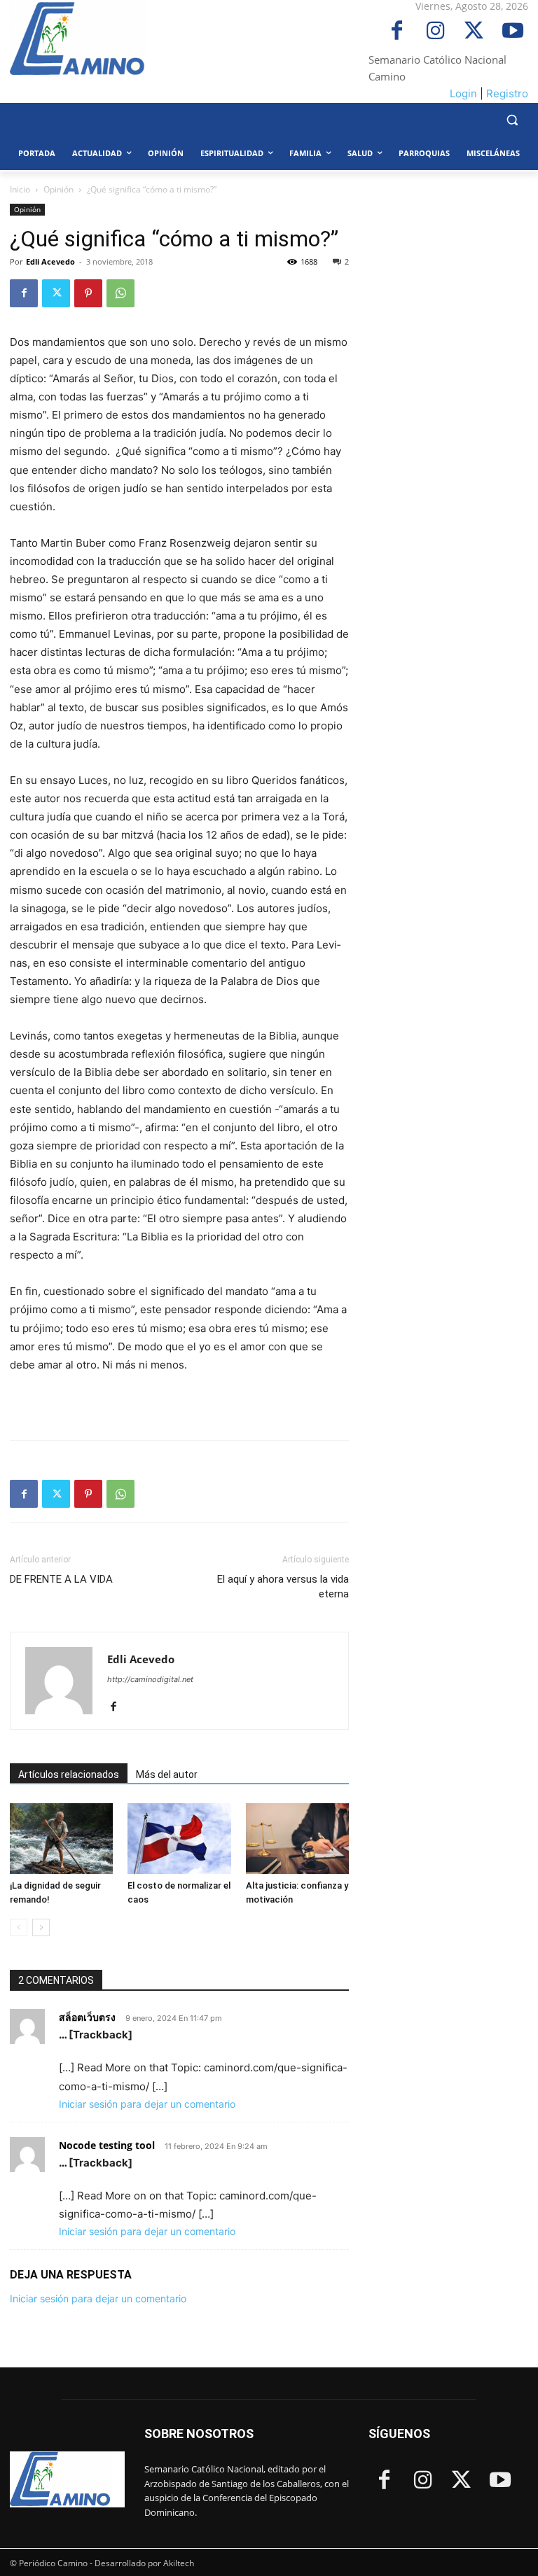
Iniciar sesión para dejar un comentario (147, 2104)
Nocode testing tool (107, 2145)
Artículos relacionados (69, 1774)
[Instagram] (435, 32)
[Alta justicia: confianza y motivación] (297, 1839)
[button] (512, 120)
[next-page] (41, 1927)
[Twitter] (474, 32)
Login (463, 93)
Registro (507, 93)
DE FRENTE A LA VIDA (61, 1579)
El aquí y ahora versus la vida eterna (283, 1587)
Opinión (58, 189)
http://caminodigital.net (150, 1679)
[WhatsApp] (120, 293)
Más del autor (167, 1774)
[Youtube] (512, 32)
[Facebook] (397, 32)
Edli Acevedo (50, 261)
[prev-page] (19, 1927)
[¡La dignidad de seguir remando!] (61, 1839)
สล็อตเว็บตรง (87, 2017)
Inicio (20, 189)
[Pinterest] (88, 293)
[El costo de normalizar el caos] (179, 1839)
